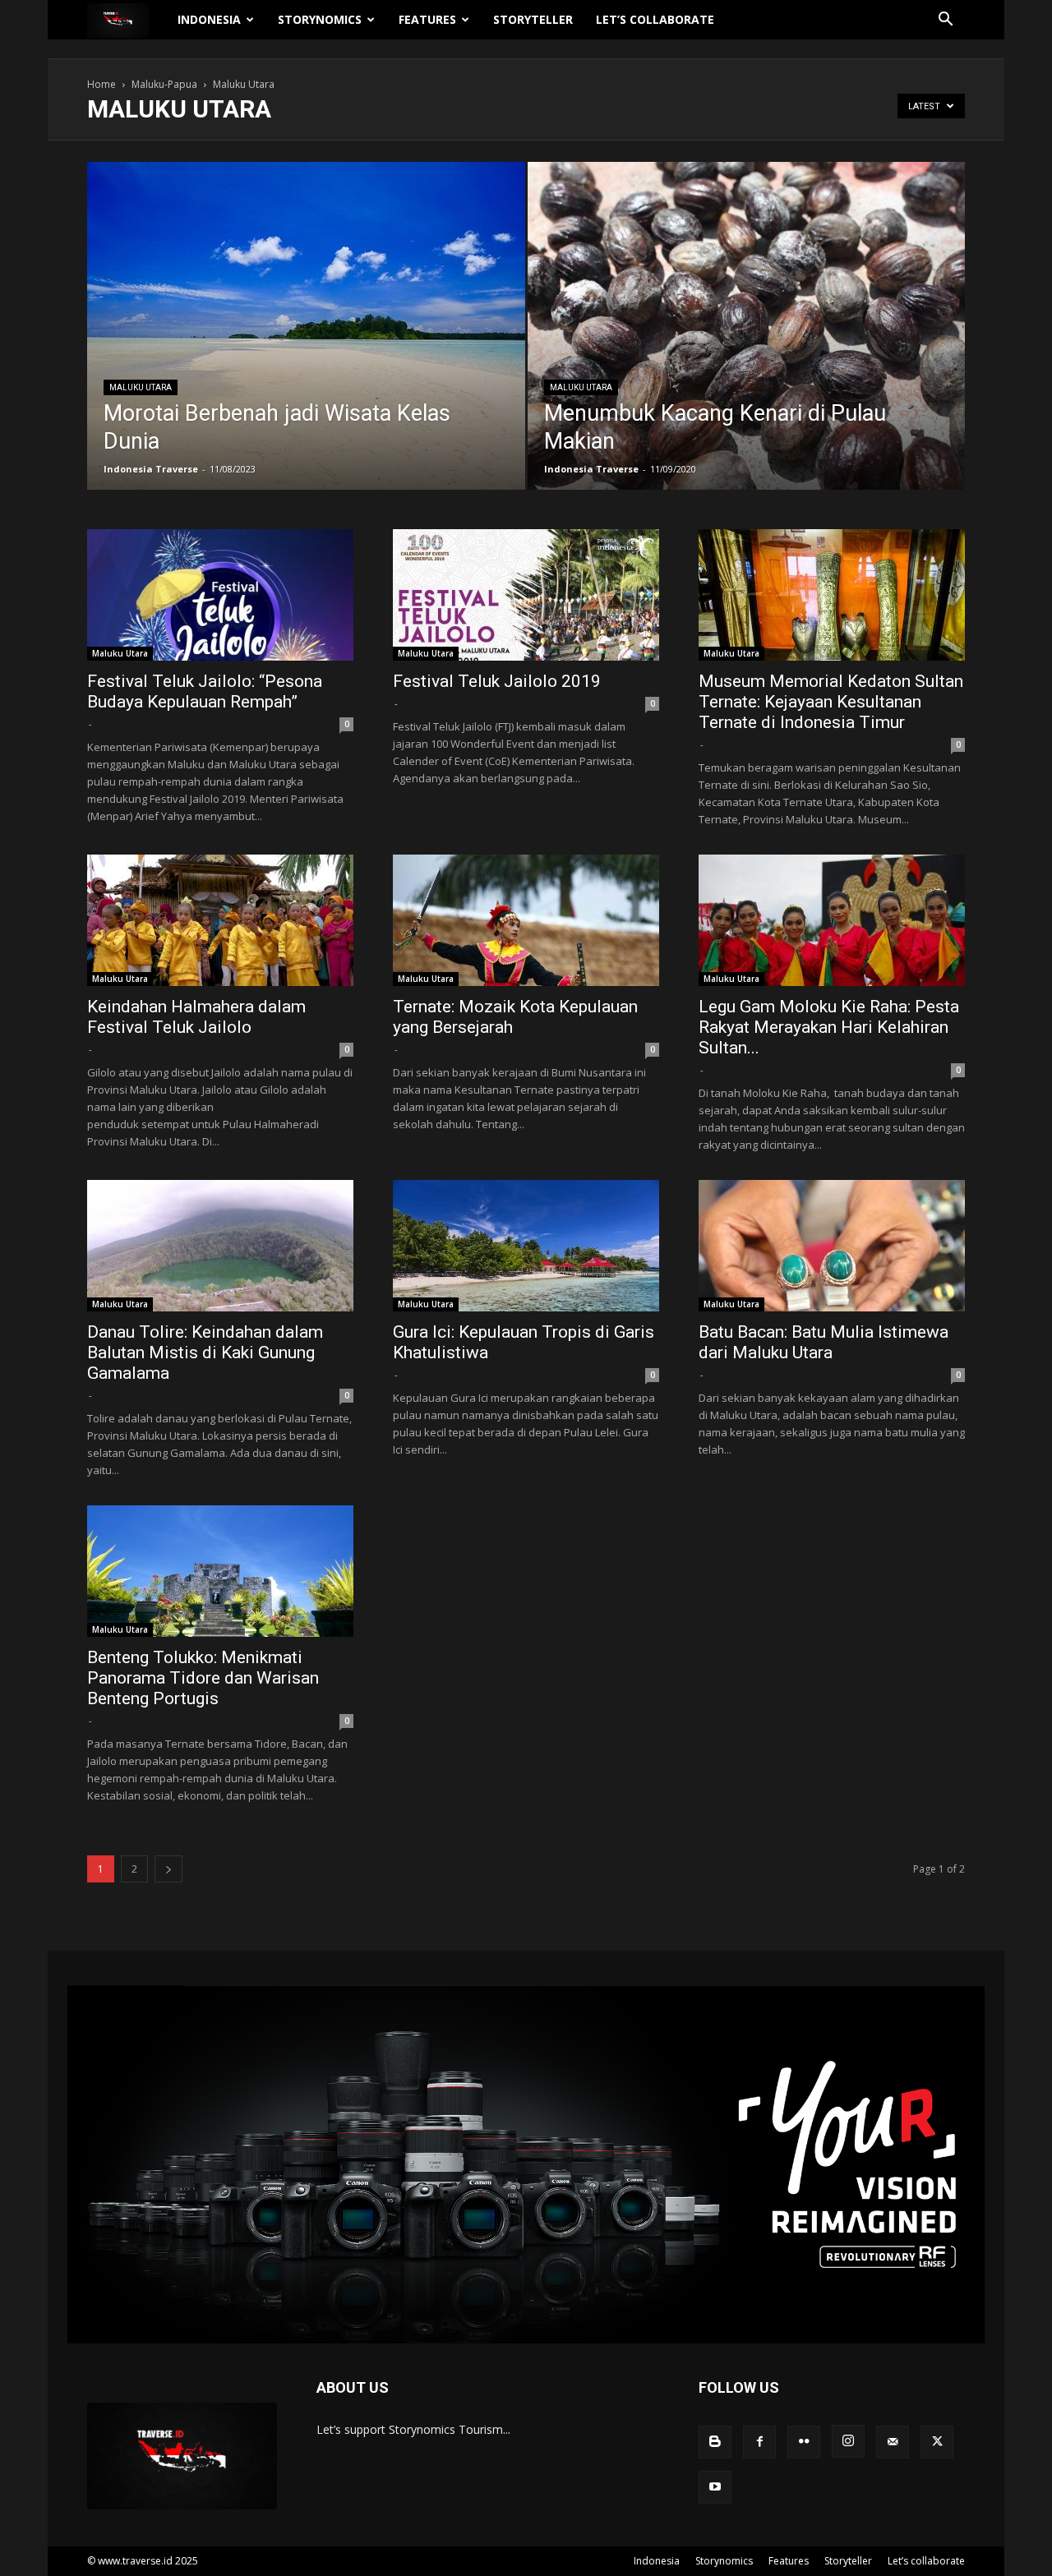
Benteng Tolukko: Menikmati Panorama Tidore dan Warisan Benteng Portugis (203, 1678)
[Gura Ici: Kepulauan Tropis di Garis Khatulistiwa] (526, 1246)
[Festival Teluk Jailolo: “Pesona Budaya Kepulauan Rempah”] (220, 595)
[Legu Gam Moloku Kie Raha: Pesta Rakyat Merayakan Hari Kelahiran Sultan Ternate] (832, 920)
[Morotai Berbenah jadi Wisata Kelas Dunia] (306, 337)
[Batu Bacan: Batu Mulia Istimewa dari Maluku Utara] (832, 1246)
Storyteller (533, 19)
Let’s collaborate (655, 19)
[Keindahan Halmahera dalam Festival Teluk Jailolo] (220, 920)
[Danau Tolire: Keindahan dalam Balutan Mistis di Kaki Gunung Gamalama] (220, 1246)
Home (102, 84)
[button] (945, 21)
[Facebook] (759, 2442)
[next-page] (168, 1869)
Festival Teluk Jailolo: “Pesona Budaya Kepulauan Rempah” (205, 691)
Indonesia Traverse (151, 469)
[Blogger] (715, 2442)
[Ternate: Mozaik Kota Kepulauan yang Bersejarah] (526, 920)
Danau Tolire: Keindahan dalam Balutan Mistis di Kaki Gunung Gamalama (205, 1353)
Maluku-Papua (164, 84)
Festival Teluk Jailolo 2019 (497, 681)
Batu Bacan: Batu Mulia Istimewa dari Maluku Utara (824, 1342)
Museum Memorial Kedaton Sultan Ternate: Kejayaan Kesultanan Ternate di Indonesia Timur (831, 702)
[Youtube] (715, 2487)
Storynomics (320, 19)
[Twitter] (937, 2442)
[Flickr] (804, 2442)
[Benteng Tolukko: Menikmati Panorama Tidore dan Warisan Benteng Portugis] (220, 1571)
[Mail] (893, 2442)
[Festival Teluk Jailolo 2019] (526, 595)
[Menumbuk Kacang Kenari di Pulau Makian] (747, 352)
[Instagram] (848, 2441)
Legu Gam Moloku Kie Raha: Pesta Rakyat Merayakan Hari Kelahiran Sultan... (829, 1027)
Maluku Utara (141, 387)
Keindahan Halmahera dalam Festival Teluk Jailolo (196, 1017)
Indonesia (209, 19)
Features (427, 19)
